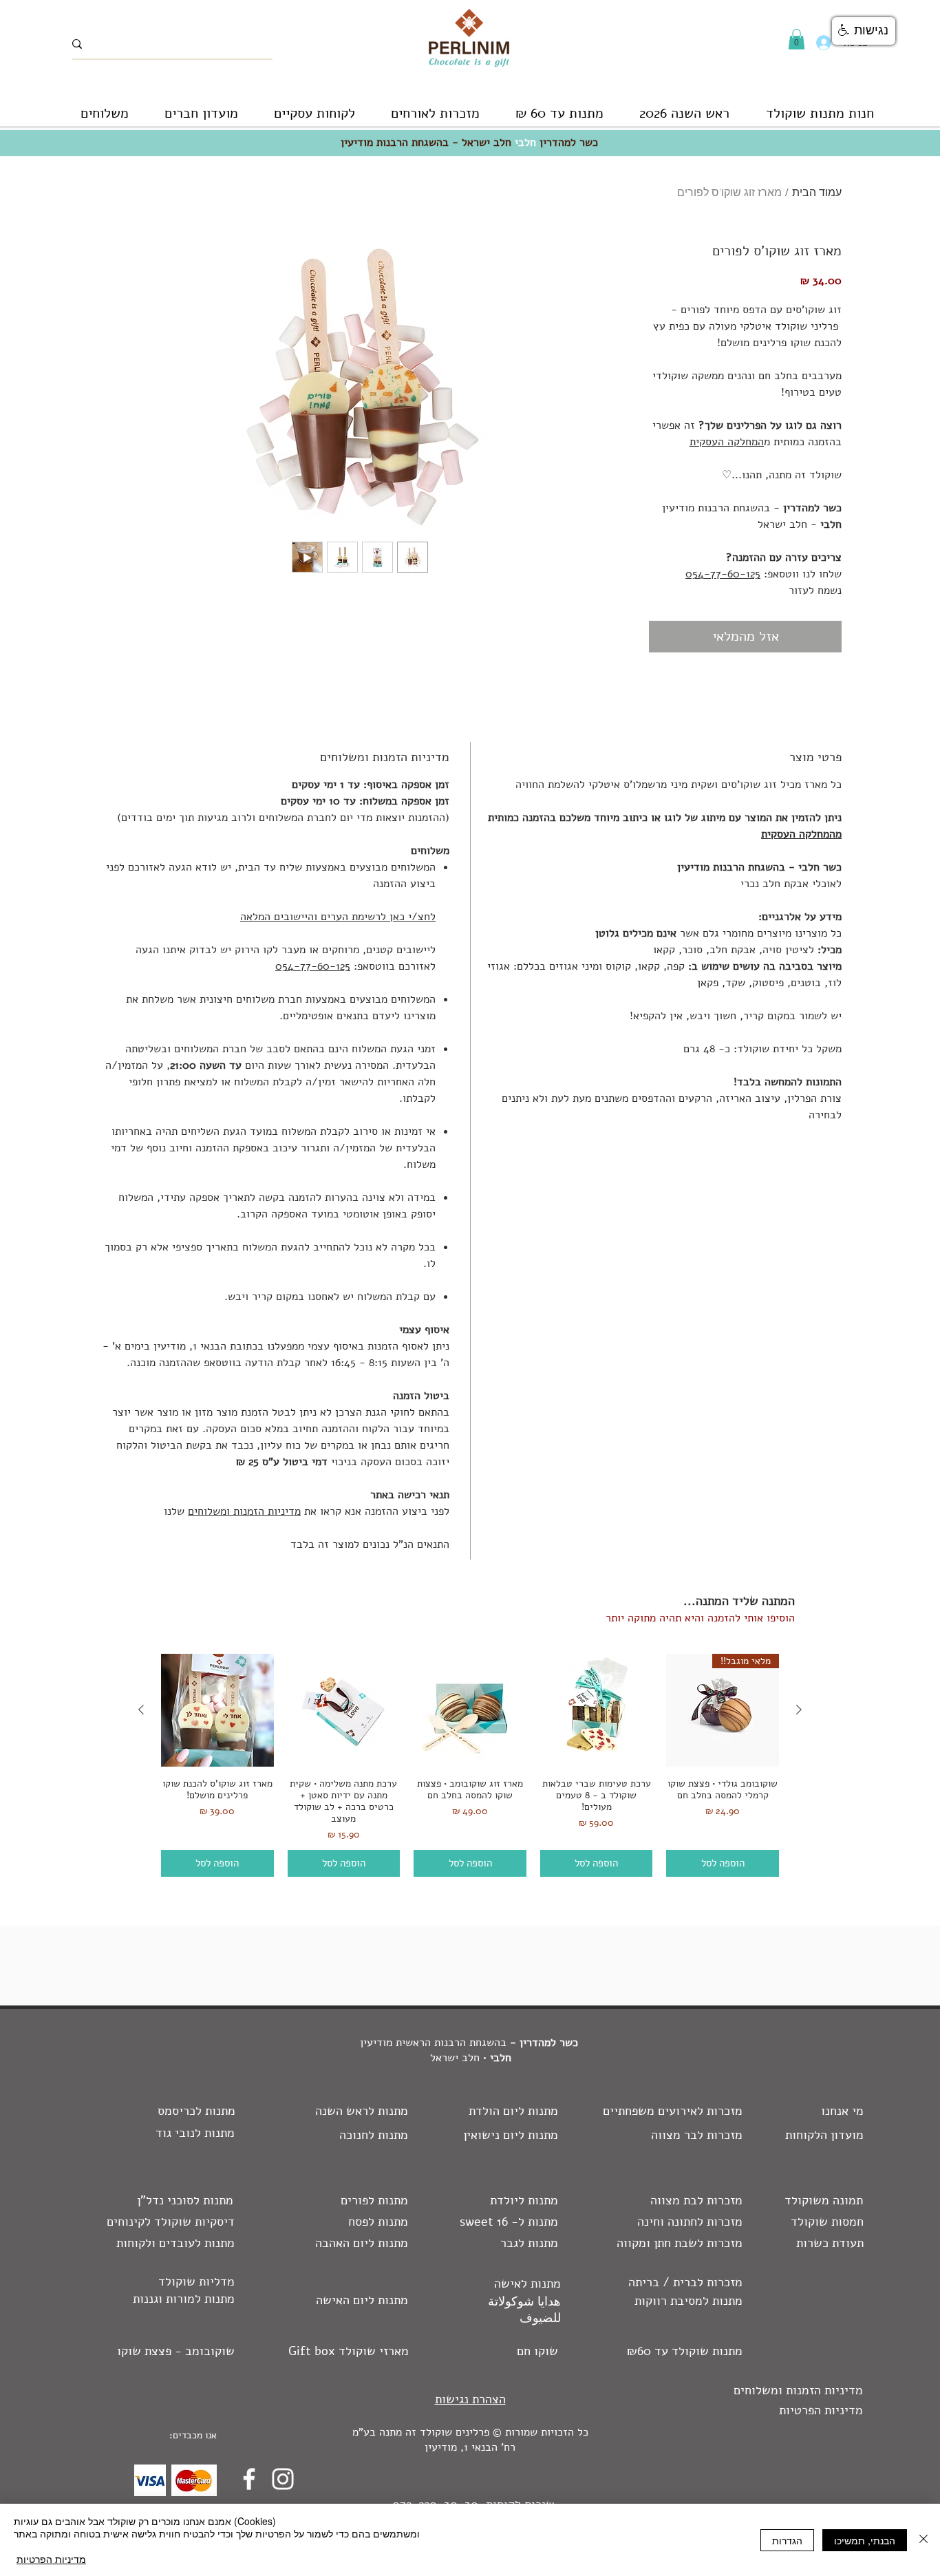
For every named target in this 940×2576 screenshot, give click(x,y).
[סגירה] (923, 2540)
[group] (470, 1765)
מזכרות (725, 2135)
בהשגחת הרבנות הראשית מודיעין (433, 2043)
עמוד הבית (817, 193)
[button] (797, 39)
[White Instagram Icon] (283, 2479)
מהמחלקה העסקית (801, 834)
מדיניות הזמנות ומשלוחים (244, 1511)
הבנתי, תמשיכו (865, 2540)
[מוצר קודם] (799, 1710)
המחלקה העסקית (727, 442)
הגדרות (787, 2540)
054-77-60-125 (723, 574)
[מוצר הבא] (141, 1710)
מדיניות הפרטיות (51, 2559)
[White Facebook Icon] (249, 2479)
